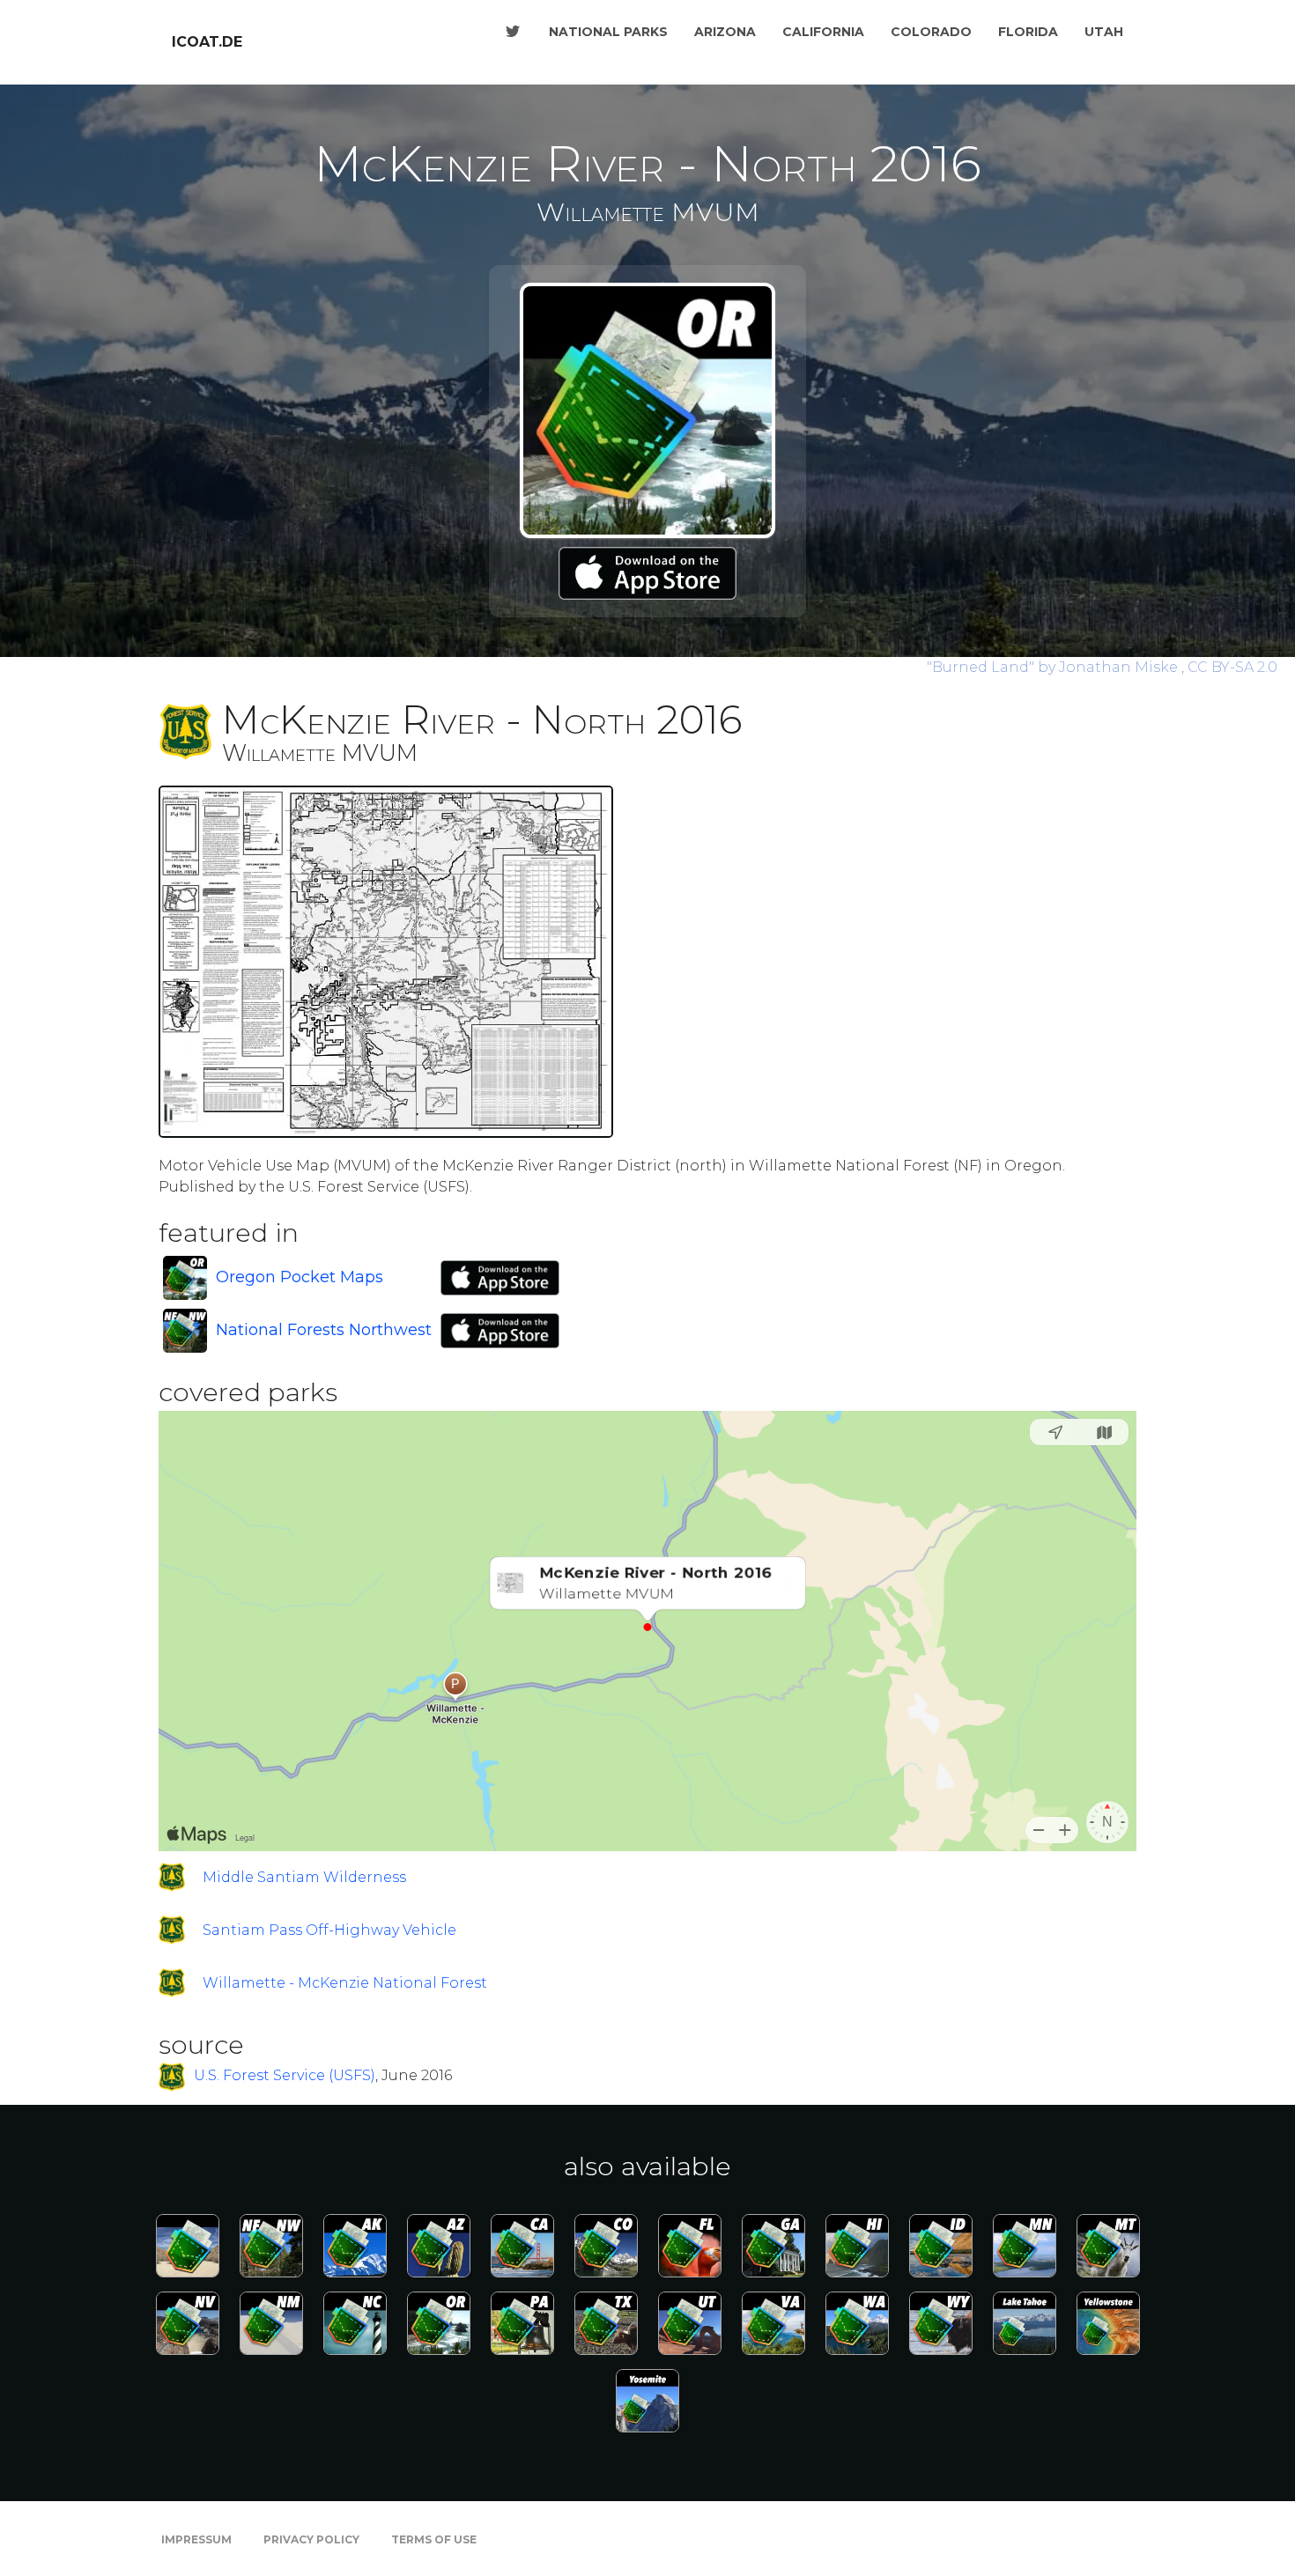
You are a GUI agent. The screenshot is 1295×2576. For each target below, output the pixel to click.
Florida (1028, 32)
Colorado (931, 32)
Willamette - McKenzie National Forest (345, 1983)
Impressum (196, 2539)
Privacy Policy (311, 2539)
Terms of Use (434, 2539)
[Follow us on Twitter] (513, 32)
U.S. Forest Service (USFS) (285, 2076)
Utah (1104, 32)
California (823, 32)
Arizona (725, 32)
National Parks (608, 32)
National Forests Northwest (324, 1330)
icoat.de (207, 42)
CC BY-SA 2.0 (1232, 667)
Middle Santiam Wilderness (304, 1877)
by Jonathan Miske (1054, 667)
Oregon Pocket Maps (300, 1277)
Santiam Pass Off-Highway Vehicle (329, 1930)
